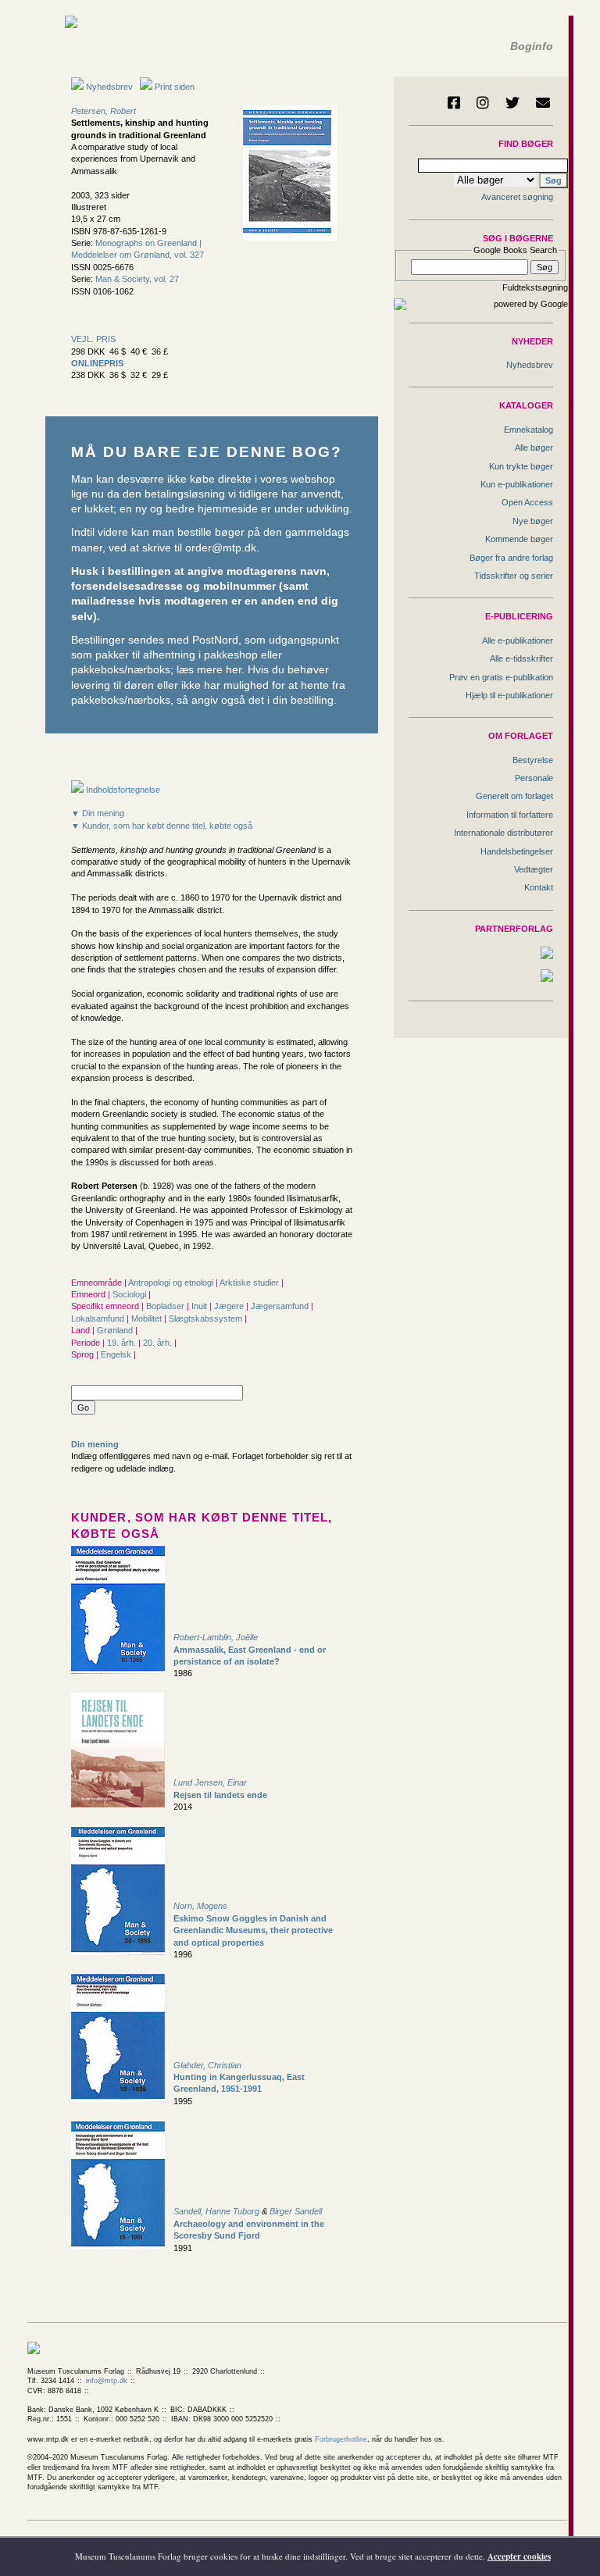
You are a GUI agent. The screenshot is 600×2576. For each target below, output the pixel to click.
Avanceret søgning (517, 197)
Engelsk (117, 1354)
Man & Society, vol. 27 (137, 279)
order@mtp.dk (221, 548)
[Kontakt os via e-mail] (543, 102)
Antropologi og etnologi (172, 1283)
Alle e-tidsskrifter (521, 658)
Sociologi (130, 1294)
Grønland (116, 1330)
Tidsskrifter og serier (514, 576)
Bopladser (166, 1306)
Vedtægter (534, 869)
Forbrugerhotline (341, 2439)
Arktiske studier (250, 1283)
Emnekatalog (529, 430)
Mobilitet (148, 1318)
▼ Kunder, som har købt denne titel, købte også (162, 826)
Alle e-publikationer (518, 640)
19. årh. (123, 1343)
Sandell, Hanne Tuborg (216, 2211)
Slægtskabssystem (207, 1318)
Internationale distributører (504, 833)
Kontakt (539, 887)
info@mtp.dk (107, 2381)
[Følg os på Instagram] (483, 102)
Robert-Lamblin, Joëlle (216, 1637)
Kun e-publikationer (517, 484)
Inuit (200, 1306)
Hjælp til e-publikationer (509, 695)
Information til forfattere (510, 815)
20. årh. (159, 1343)
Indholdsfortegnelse (122, 790)
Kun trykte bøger (521, 466)
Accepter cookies (519, 2556)
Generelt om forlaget (514, 796)
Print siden (175, 87)
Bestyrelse (533, 760)
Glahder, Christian (207, 2065)
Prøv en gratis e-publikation (501, 677)
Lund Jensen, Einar (210, 1782)
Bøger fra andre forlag (511, 558)
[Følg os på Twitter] (512, 102)
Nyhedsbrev (108, 87)
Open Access (527, 502)
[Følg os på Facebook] (454, 102)
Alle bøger (534, 448)
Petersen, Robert (104, 111)
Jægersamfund (281, 1306)
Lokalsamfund (99, 1318)
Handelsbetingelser (517, 851)
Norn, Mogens (200, 1906)
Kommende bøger (519, 539)
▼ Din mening (98, 813)
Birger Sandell (296, 2211)
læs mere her (209, 670)
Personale (534, 778)
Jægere (230, 1306)
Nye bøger (533, 521)
